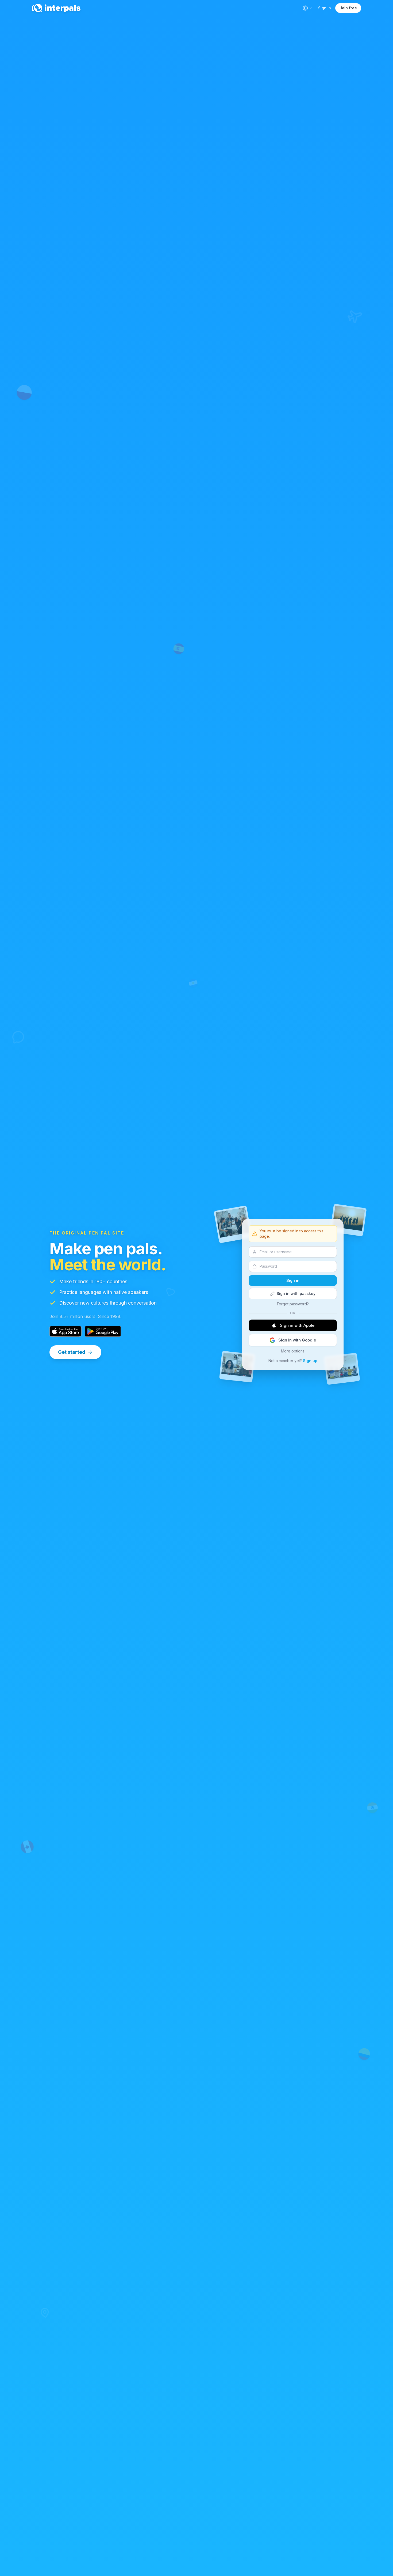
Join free (348, 8)
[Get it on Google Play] (103, 1331)
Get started (72, 1352)
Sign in (325, 8)
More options (293, 1351)
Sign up (310, 1361)
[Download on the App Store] (65, 1331)
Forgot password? (293, 1304)
